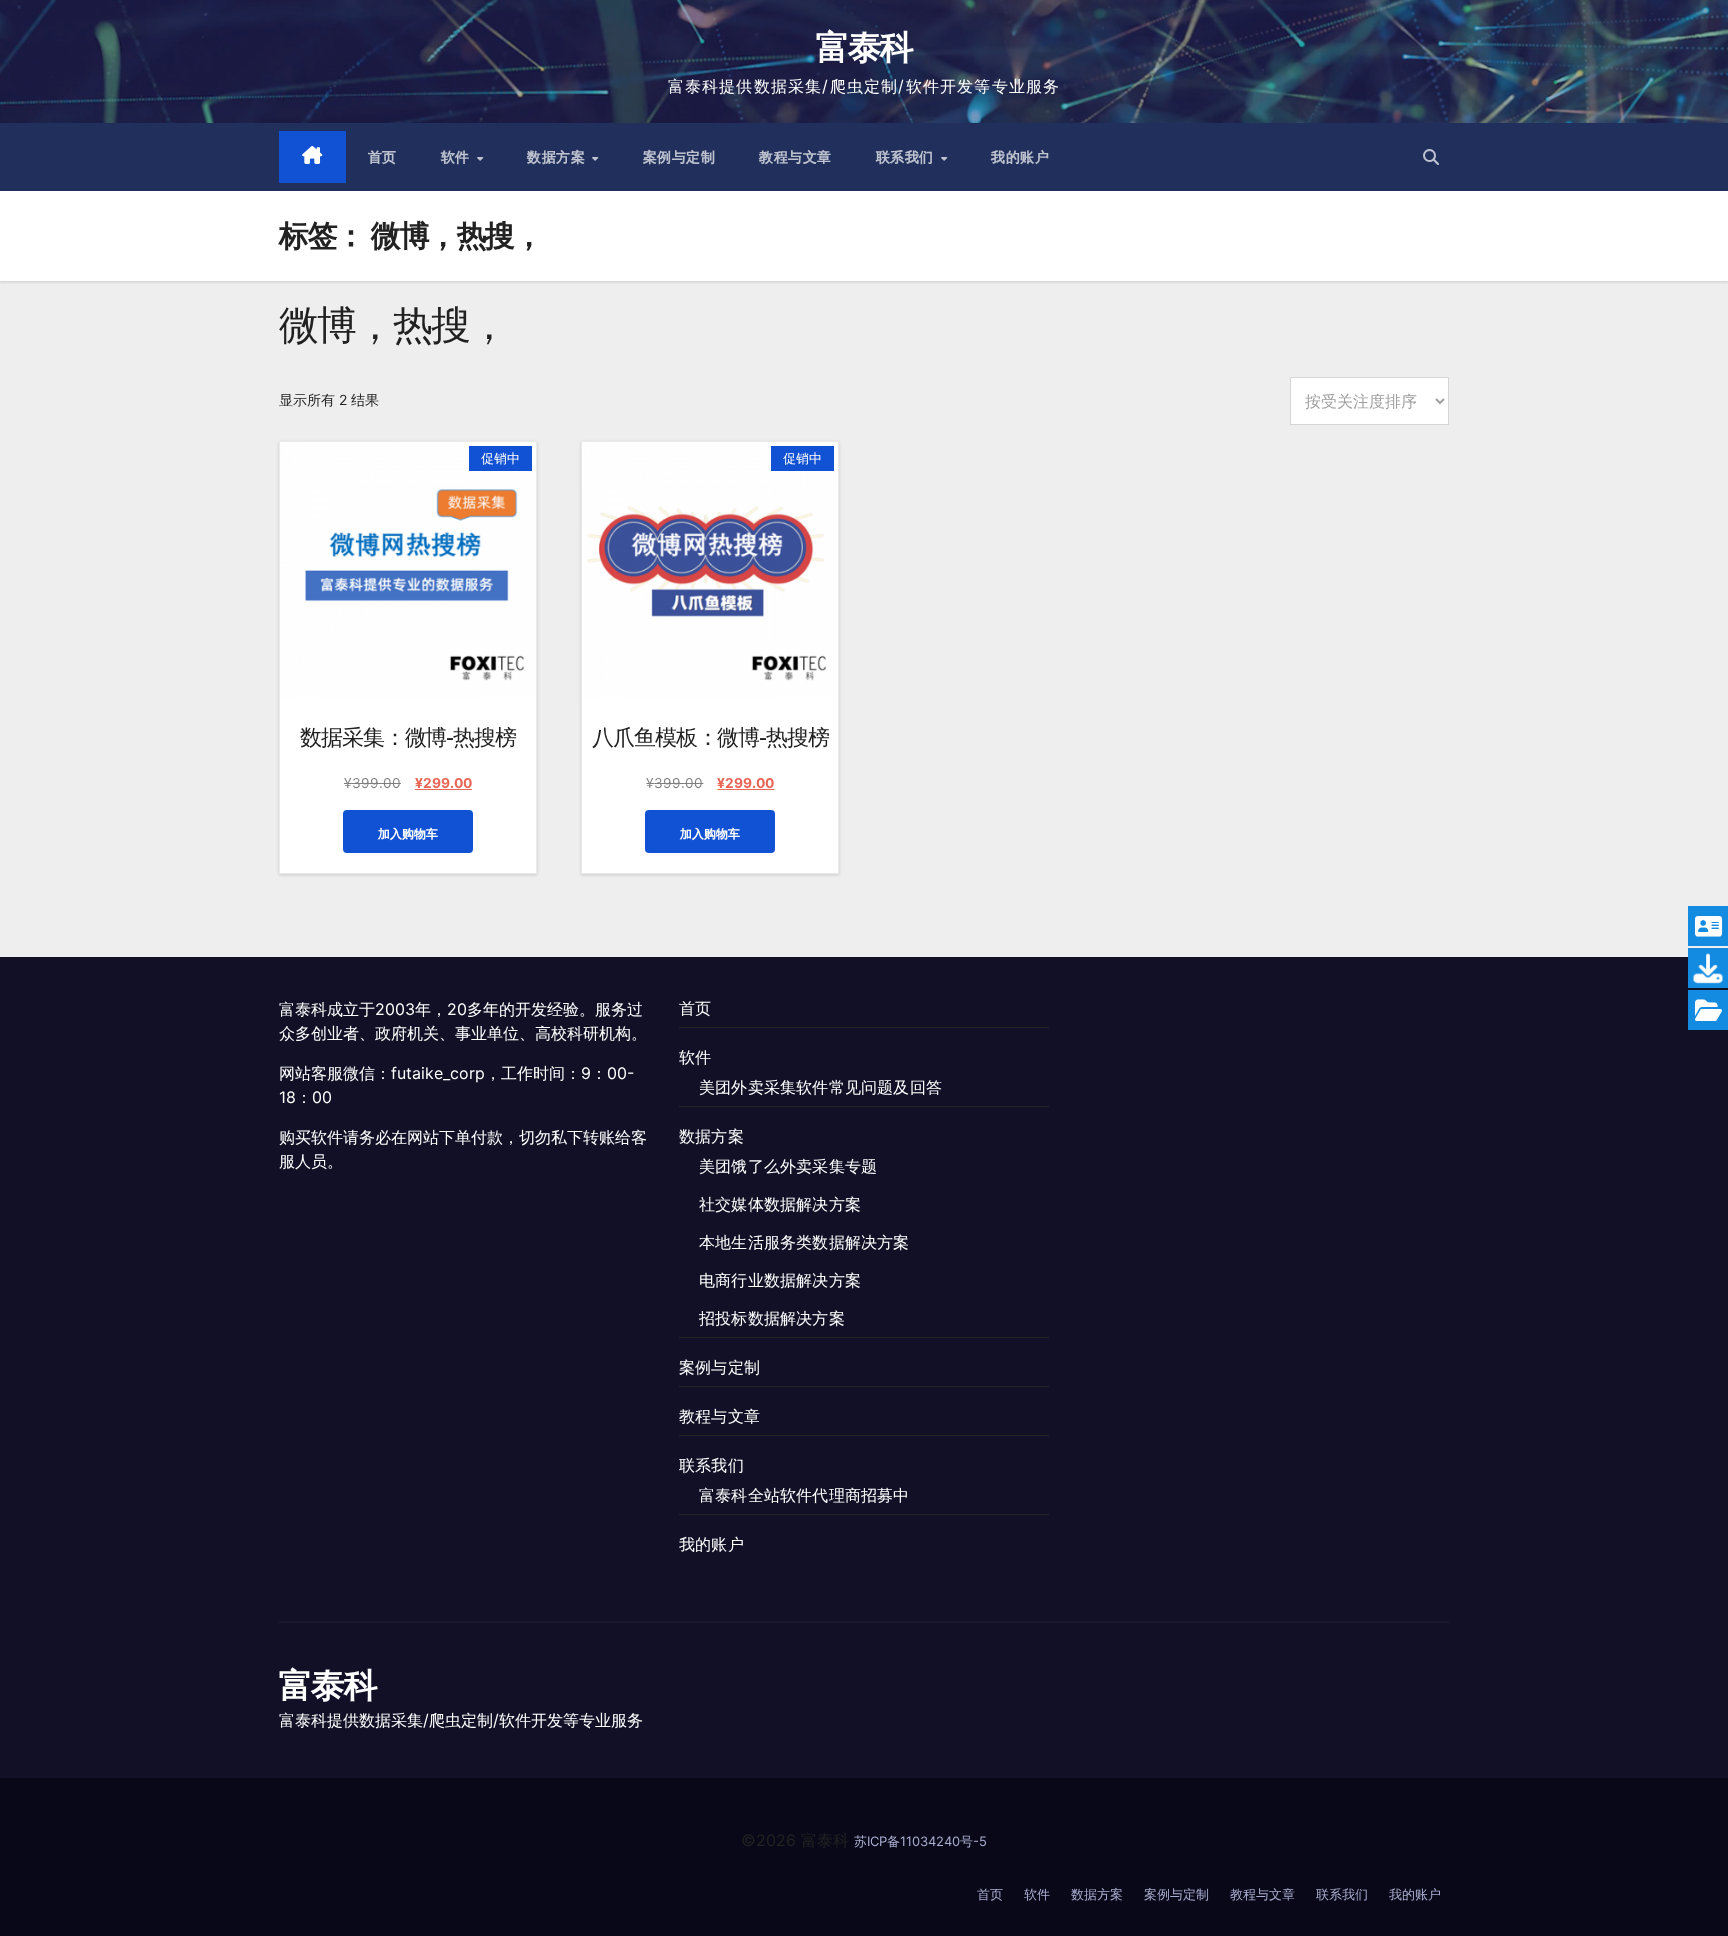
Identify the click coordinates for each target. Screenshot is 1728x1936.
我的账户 (1020, 157)
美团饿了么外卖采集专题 (788, 1166)
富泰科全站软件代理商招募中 (804, 1495)
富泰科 (864, 47)
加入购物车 (408, 833)
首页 (382, 157)
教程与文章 (795, 157)
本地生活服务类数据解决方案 (804, 1242)
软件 (458, 157)
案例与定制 (679, 157)
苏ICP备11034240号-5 (920, 1841)
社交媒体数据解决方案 (780, 1204)
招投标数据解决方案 (772, 1318)
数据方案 (558, 157)
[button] (1431, 157)
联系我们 (907, 157)
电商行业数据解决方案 (780, 1280)
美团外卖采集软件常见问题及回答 (820, 1087)
